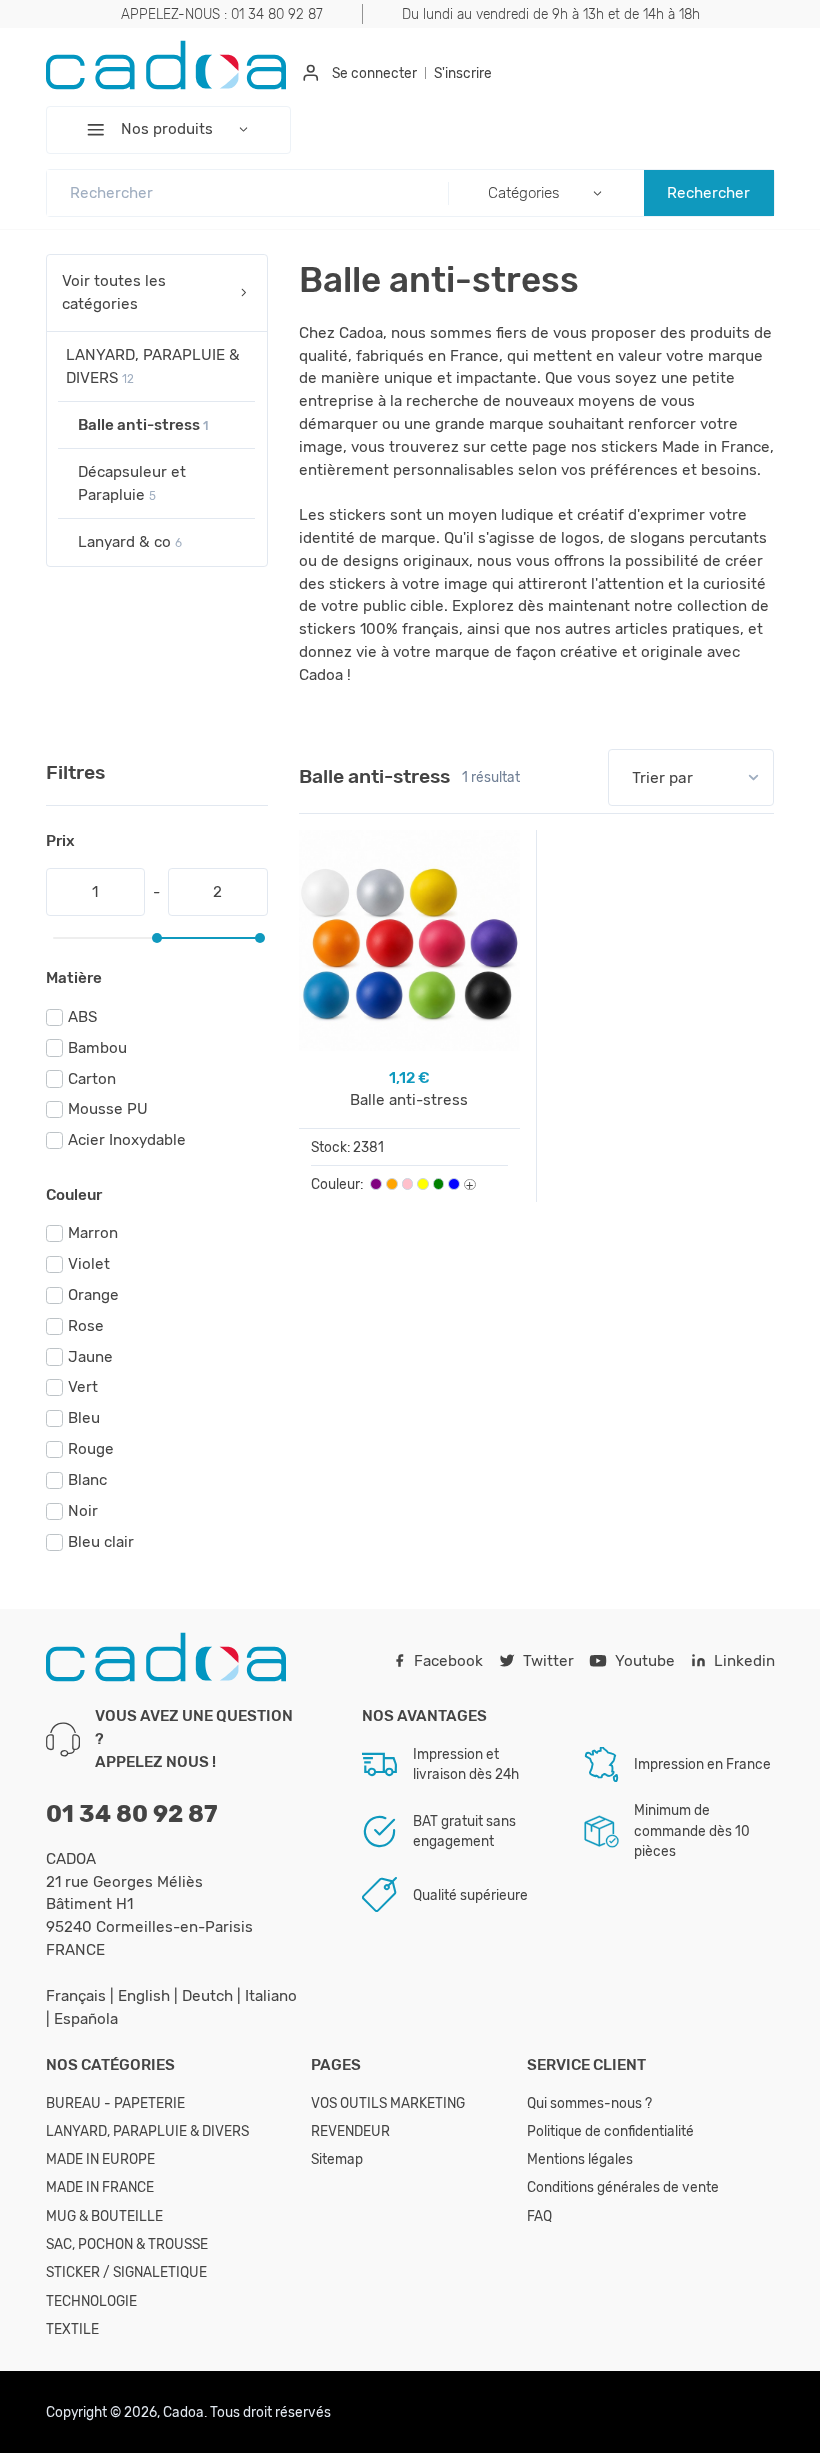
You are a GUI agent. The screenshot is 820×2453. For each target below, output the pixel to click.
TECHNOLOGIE (91, 2301)
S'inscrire (463, 73)
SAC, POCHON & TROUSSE (127, 2244)
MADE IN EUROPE (100, 2159)
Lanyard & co (130, 542)
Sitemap (337, 2159)
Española (86, 2019)
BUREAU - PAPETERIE (115, 2103)
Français (78, 1996)
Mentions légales (580, 2159)
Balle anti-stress (143, 425)
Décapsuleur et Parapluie (132, 483)
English (146, 1996)
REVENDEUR (350, 2131)
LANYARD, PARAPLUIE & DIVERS (153, 366)
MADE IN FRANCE (100, 2187)
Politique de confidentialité (610, 2131)
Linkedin (744, 1661)
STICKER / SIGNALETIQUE (126, 2272)
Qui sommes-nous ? (589, 2103)
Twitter (548, 1661)
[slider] (157, 938)
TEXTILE (72, 2329)
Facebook (448, 1661)
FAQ (539, 2216)
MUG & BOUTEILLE (104, 2216)
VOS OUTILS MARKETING (388, 2103)
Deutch (209, 1996)
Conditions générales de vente (623, 2187)
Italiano (271, 1996)
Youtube (645, 1661)
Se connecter (374, 73)
